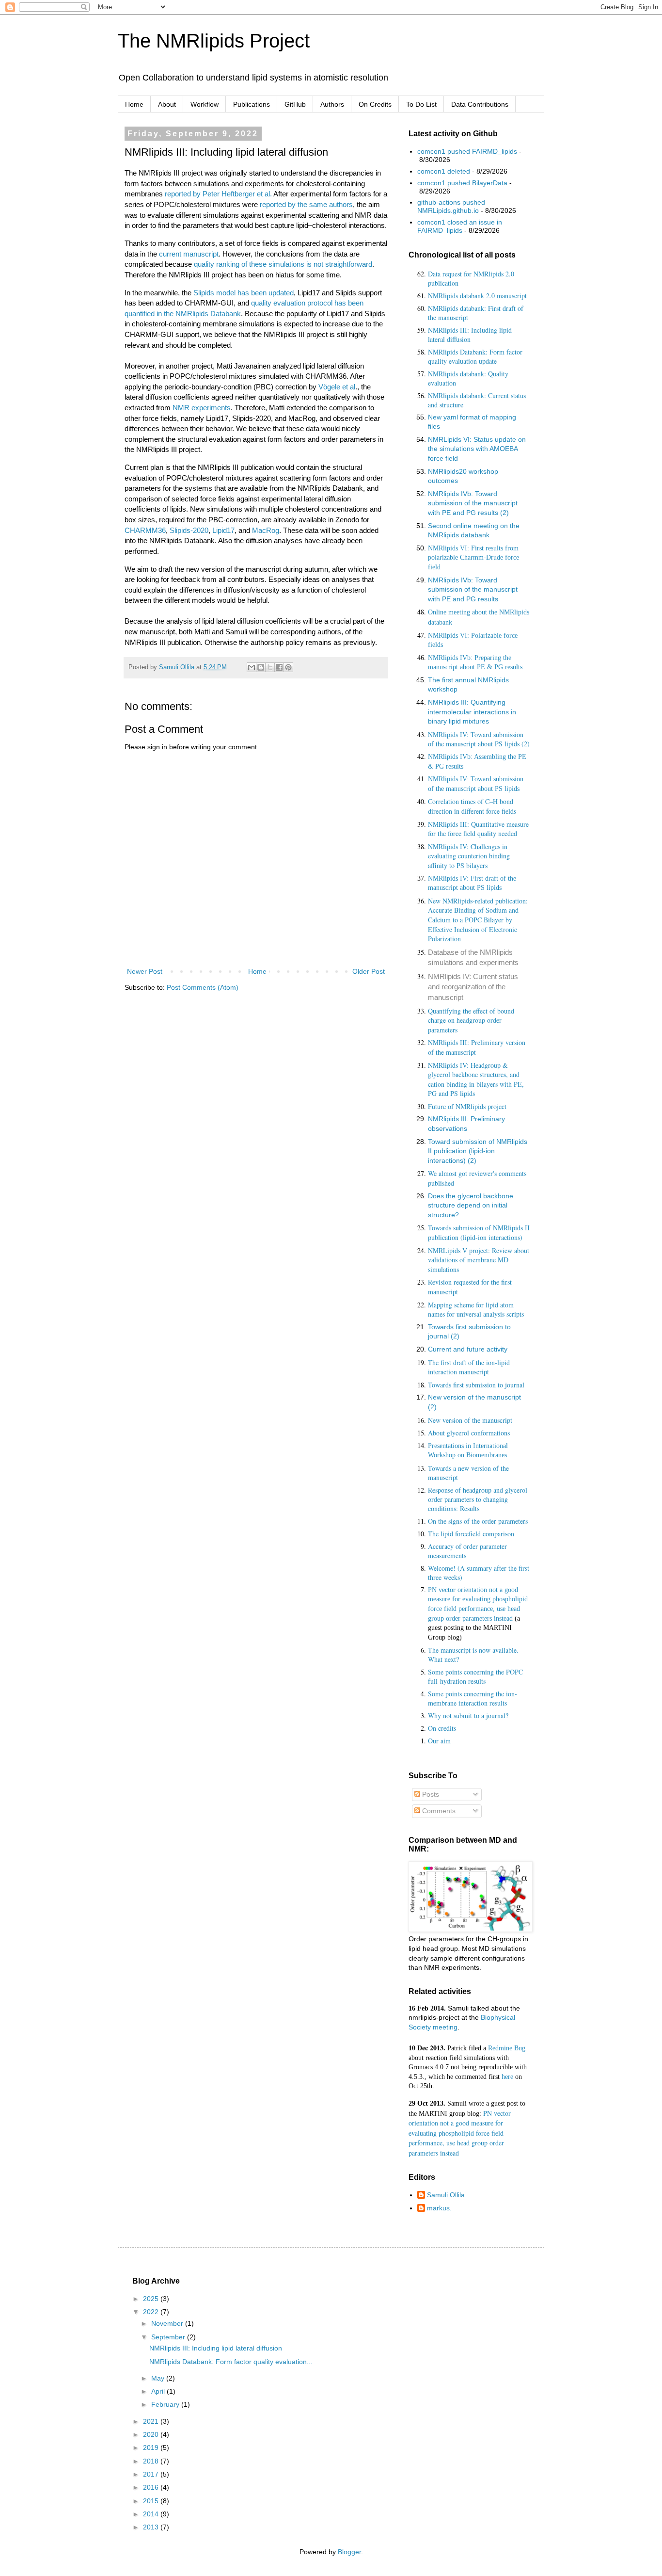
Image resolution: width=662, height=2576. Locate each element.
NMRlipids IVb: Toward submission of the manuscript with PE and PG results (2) (473, 503)
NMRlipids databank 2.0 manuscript (477, 296)
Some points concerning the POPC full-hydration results (475, 1676)
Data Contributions (480, 104)
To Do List (421, 104)
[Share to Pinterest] (288, 667)
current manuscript (189, 254)
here (507, 2077)
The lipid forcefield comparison (471, 1534)
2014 (152, 2514)
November (168, 2323)
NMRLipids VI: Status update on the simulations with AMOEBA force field (477, 449)
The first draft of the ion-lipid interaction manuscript (469, 1367)
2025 (152, 2299)
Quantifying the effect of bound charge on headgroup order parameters (471, 1020)
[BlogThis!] (261, 667)
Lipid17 (223, 530)
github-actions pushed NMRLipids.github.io (451, 206)
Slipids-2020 (189, 530)
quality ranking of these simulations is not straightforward (283, 264)
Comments (438, 1811)
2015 (152, 2501)
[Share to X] (270, 667)
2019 (152, 2447)
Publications (252, 104)
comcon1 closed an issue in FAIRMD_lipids (460, 226)
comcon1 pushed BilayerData (462, 183)
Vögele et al (337, 387)
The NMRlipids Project (214, 41)
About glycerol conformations (469, 1433)
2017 (152, 2474)
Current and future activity (468, 1349)
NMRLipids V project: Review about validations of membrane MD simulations (479, 1260)
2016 (152, 2487)
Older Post (369, 971)
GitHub (295, 104)
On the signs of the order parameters (478, 1521)
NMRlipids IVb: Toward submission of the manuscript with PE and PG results (473, 589)
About (167, 104)
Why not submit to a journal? (468, 1715)
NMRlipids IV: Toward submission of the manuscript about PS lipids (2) (479, 739)
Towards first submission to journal (476, 1385)
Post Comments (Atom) (203, 987)
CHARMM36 (145, 530)
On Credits (375, 104)
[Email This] (252, 667)
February (166, 2404)
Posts (430, 1794)
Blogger (349, 2552)
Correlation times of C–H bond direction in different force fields (472, 806)
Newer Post (145, 971)
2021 (152, 2421)
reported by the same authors (305, 204)
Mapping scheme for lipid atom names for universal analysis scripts (476, 1310)
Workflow (205, 104)
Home (134, 104)
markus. (439, 2208)
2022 (152, 2312)
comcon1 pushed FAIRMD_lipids (467, 151)
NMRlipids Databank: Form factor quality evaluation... (231, 2362)
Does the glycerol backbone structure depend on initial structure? (471, 1205)
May (159, 2378)
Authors (332, 104)
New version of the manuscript (470, 1420)
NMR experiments (202, 408)
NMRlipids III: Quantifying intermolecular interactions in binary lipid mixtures (472, 712)
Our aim (439, 1741)
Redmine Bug (507, 2048)
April (159, 2391)
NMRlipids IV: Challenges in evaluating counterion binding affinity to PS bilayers (469, 856)
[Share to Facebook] (279, 667)
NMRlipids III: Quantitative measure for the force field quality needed (478, 829)
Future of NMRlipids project (467, 1106)
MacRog (266, 530)
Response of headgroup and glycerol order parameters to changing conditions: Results (478, 1499)
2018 (152, 2461)
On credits (442, 1728)
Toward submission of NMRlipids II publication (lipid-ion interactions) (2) (478, 1151)
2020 (152, 2434)
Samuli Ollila (446, 2195)
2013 (152, 2527)
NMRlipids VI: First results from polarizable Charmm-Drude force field (473, 558)
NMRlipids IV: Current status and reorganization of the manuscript (473, 987)
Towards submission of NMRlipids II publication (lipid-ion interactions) (479, 1232)
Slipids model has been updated (244, 293)
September (169, 2337)
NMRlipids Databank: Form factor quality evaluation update (475, 356)
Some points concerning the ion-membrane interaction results (473, 1698)
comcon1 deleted (444, 171)
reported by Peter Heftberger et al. (218, 194)
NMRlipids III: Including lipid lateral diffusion (470, 335)
